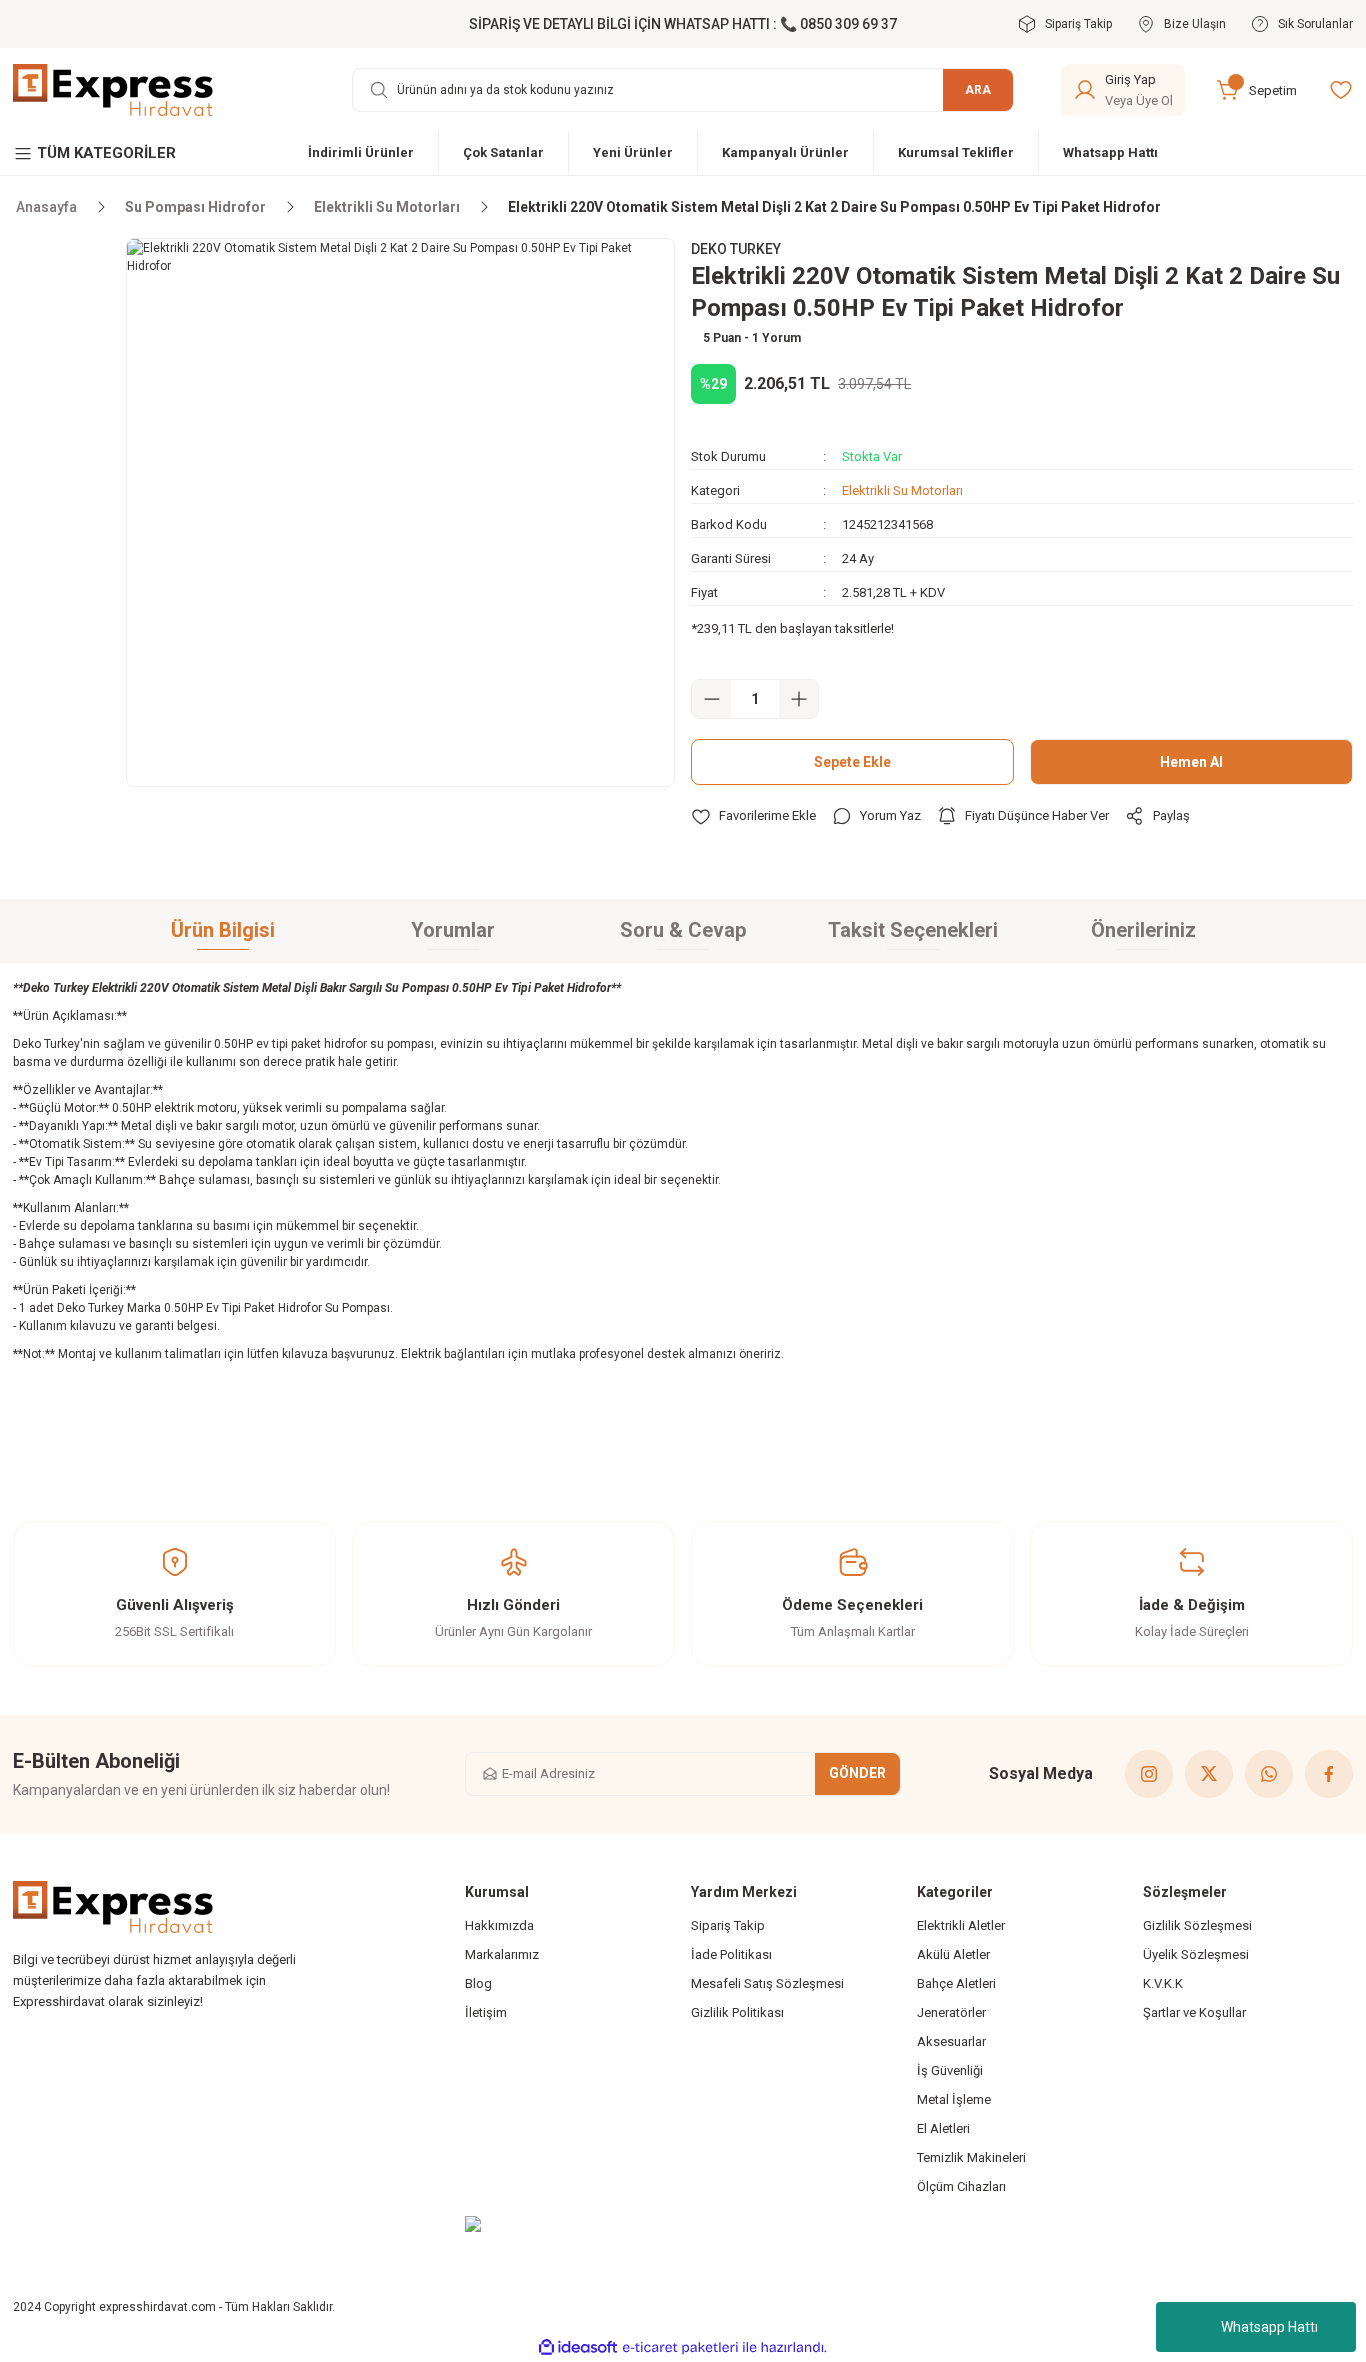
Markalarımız (502, 1954)
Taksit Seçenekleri (913, 930)
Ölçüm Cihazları (961, 2186)
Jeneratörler (951, 2012)
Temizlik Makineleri (971, 2157)
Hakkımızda (499, 1925)
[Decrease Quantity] (711, 699)
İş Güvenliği (950, 2070)
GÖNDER (857, 1773)
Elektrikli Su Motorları (902, 490)
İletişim (486, 2012)
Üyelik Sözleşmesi (1196, 1954)
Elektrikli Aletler (961, 1925)
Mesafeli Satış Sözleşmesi (767, 1983)
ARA (978, 90)
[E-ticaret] (680, 2347)
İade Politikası (731, 1954)
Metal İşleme (954, 2099)
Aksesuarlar (951, 2041)
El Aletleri (943, 2128)
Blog (478, 1983)
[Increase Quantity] (798, 699)
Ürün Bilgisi (223, 930)
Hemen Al (1191, 762)
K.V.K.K (1163, 1983)
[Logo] (113, 89)
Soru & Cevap (683, 930)
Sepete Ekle (852, 762)
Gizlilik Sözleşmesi (1197, 1925)
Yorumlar (453, 930)
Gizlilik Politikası (737, 2012)
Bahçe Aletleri (956, 1983)
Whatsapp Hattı (1269, 2327)
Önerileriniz (1143, 930)
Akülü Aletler (953, 1954)
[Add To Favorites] (753, 816)
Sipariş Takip (728, 1925)
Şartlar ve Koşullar (1194, 2012)
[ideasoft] (578, 2347)
